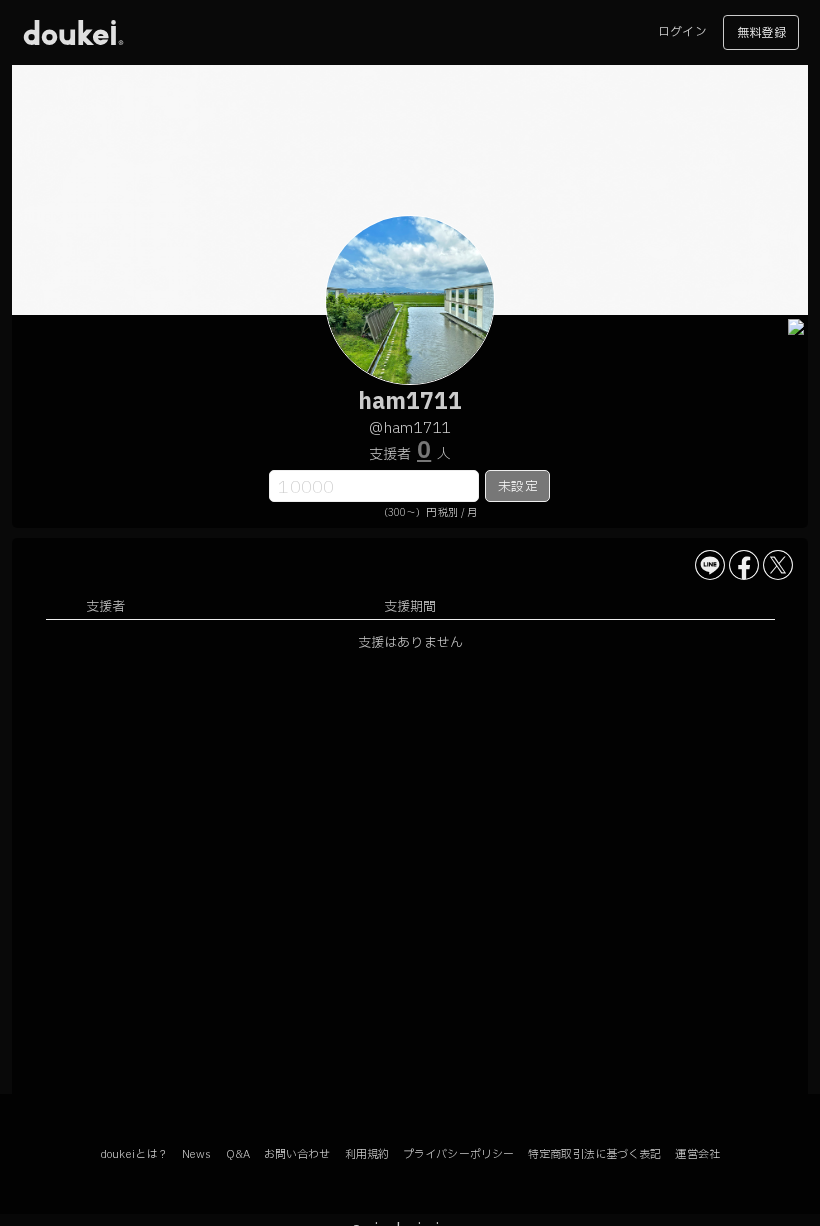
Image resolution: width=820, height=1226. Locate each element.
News (196, 1154)
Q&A (238, 1154)
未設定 (517, 487)
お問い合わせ (297, 1154)
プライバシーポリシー (458, 1154)
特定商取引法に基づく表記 (594, 1154)
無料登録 (761, 33)
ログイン (682, 32)
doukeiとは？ (134, 1154)
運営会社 (697, 1154)
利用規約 (367, 1154)
